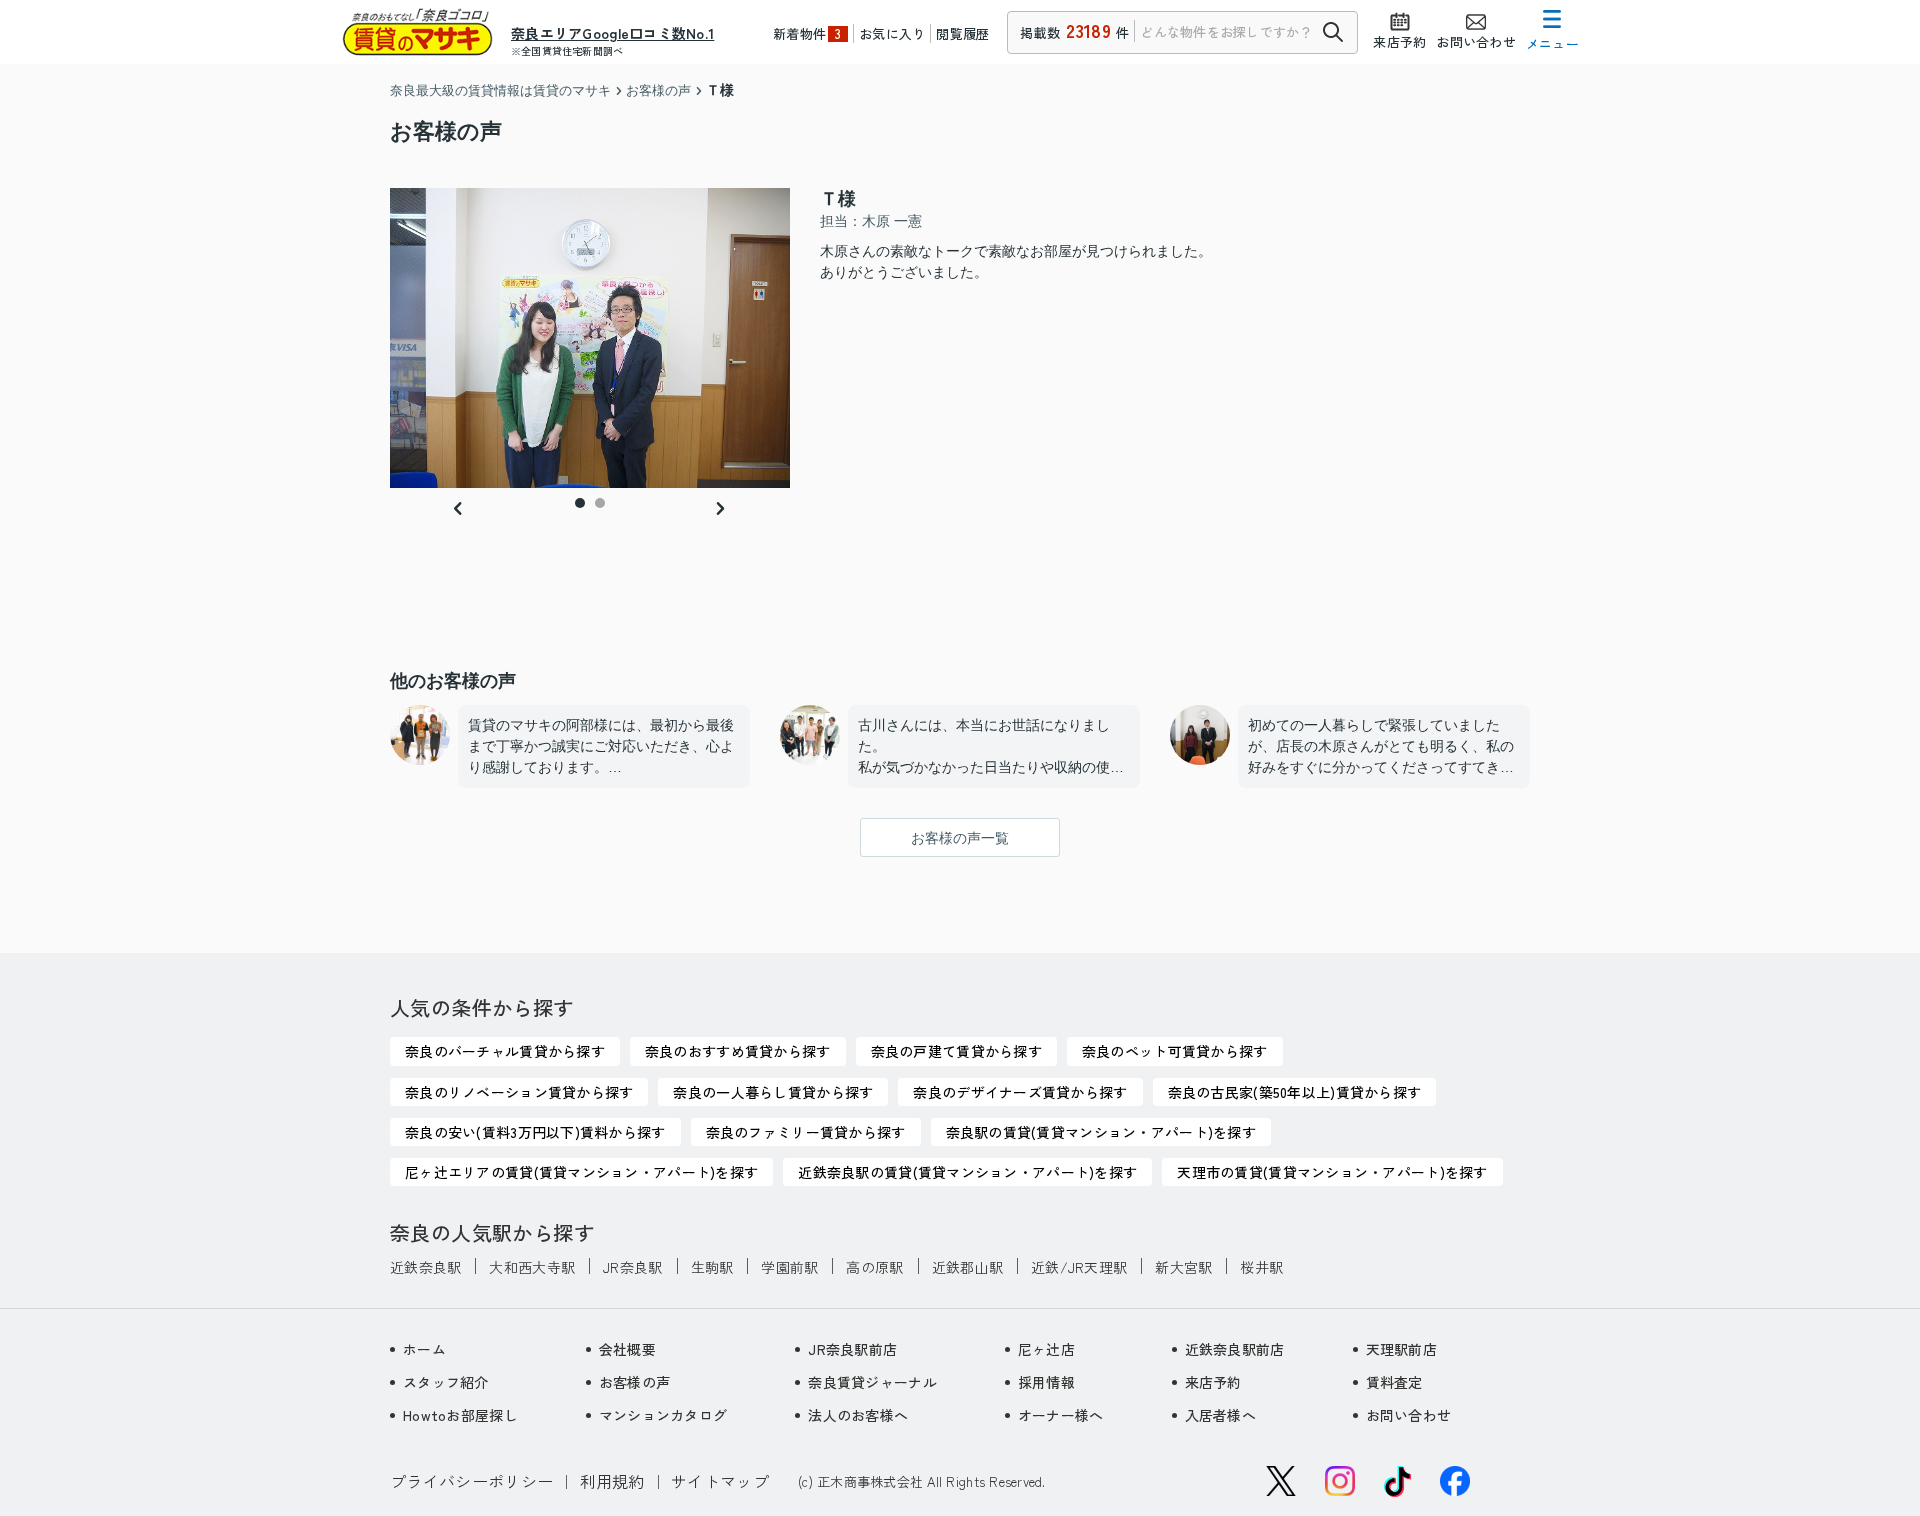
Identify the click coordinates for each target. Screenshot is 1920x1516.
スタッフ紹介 (446, 1382)
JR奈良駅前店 (852, 1349)
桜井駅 (1261, 1267)
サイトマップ (720, 1481)
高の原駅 (874, 1267)
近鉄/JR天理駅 (1079, 1267)
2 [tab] (600, 503)
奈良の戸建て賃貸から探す (956, 1051)
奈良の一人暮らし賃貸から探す (773, 1092)
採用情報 (1046, 1382)
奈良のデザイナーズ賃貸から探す (1020, 1092)
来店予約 (1213, 1382)
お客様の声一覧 (960, 838)
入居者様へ (1220, 1415)
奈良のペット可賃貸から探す (1175, 1051)
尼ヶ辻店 (1046, 1349)
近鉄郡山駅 (967, 1267)
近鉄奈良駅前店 (1235, 1349)
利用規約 (612, 1481)
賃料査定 (1394, 1382)
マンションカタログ (663, 1415)
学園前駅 (789, 1267)
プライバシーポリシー (471, 1481)
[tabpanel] (590, 338)
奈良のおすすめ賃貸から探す (738, 1051)
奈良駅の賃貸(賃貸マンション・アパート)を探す (1101, 1132)
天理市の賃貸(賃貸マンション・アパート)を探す (1332, 1172)
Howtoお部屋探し (460, 1415)
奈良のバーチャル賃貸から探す (505, 1051)
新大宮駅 (1183, 1267)
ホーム (424, 1349)
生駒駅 (712, 1267)
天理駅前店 (1401, 1349)
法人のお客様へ (858, 1415)
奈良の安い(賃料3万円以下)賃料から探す (535, 1132)
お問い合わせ (1409, 1415)
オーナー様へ (1061, 1415)
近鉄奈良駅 (425, 1267)
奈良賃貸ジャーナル (872, 1382)
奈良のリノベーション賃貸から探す (519, 1092)
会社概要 (627, 1349)
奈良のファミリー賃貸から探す (806, 1132)
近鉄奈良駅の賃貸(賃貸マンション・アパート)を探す (967, 1172)
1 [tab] (580, 503)
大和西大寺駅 (532, 1267)
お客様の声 (634, 1382)
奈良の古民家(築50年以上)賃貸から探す (1295, 1092)
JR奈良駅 (632, 1267)
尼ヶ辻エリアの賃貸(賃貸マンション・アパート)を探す (581, 1172)
